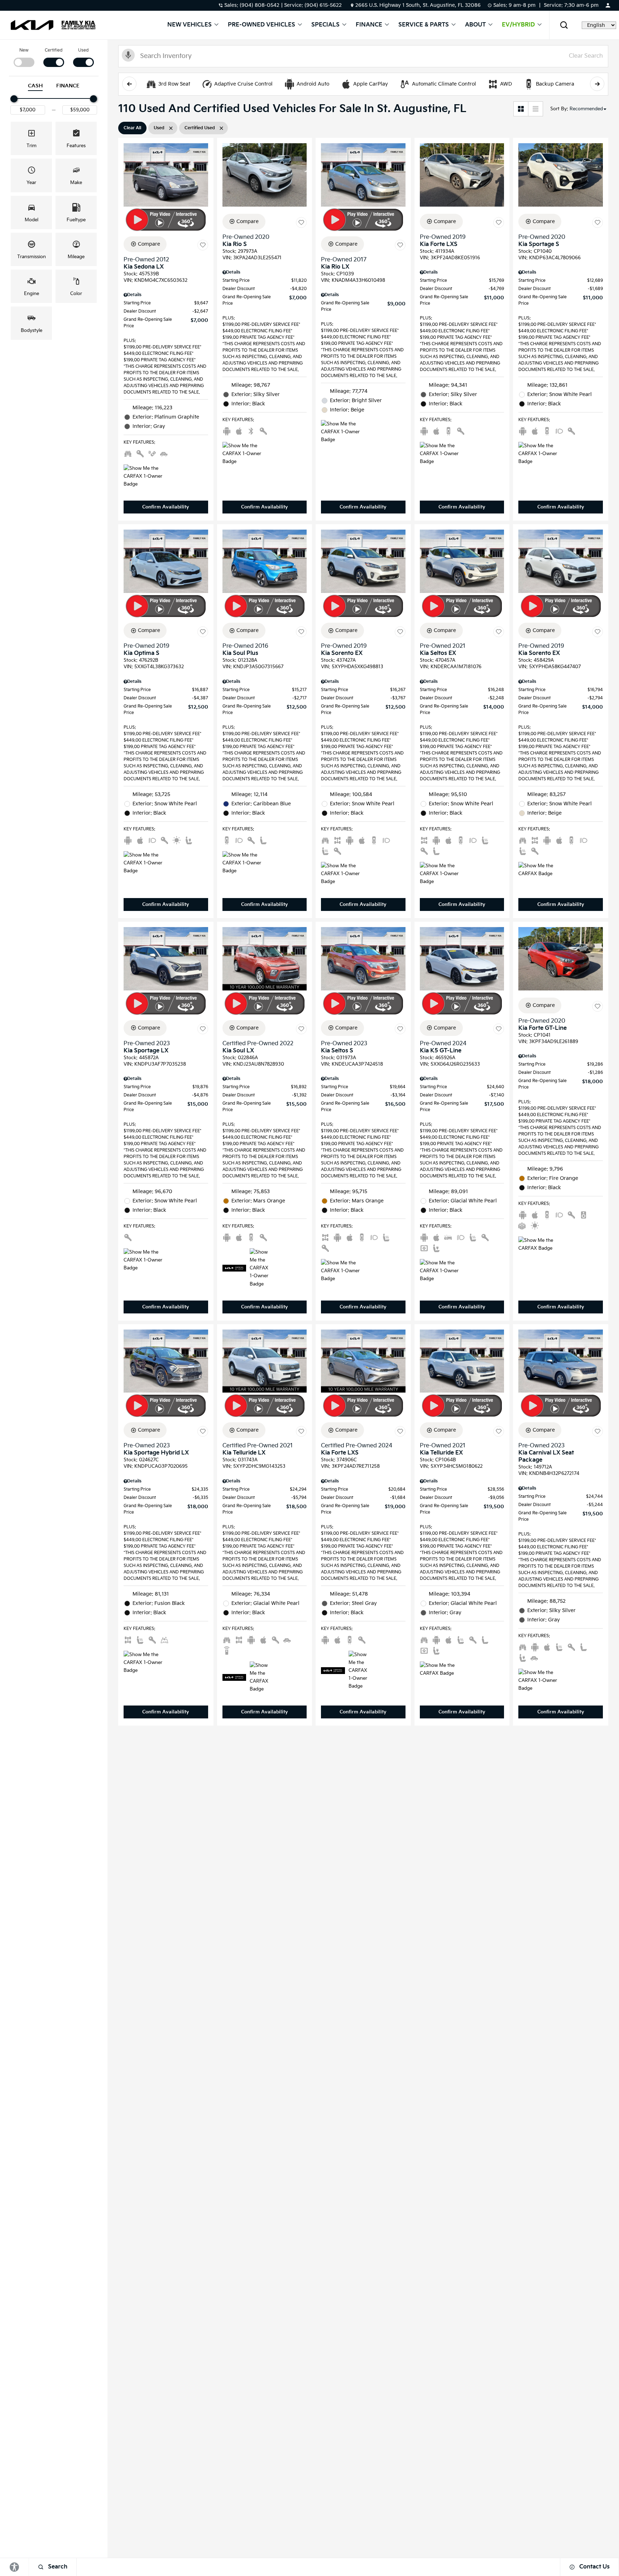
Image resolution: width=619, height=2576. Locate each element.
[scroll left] (129, 84)
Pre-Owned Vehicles (261, 25)
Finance (369, 25)
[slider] (14, 99)
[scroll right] (597, 84)
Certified (54, 50)
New (24, 50)
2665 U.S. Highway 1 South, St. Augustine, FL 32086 (418, 5)
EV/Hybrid (518, 25)
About (475, 25)
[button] (564, 25)
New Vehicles (189, 25)
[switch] (24, 57)
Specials (325, 25)
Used (83, 50)
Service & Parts (424, 25)
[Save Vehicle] (203, 245)
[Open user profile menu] (608, 5)
